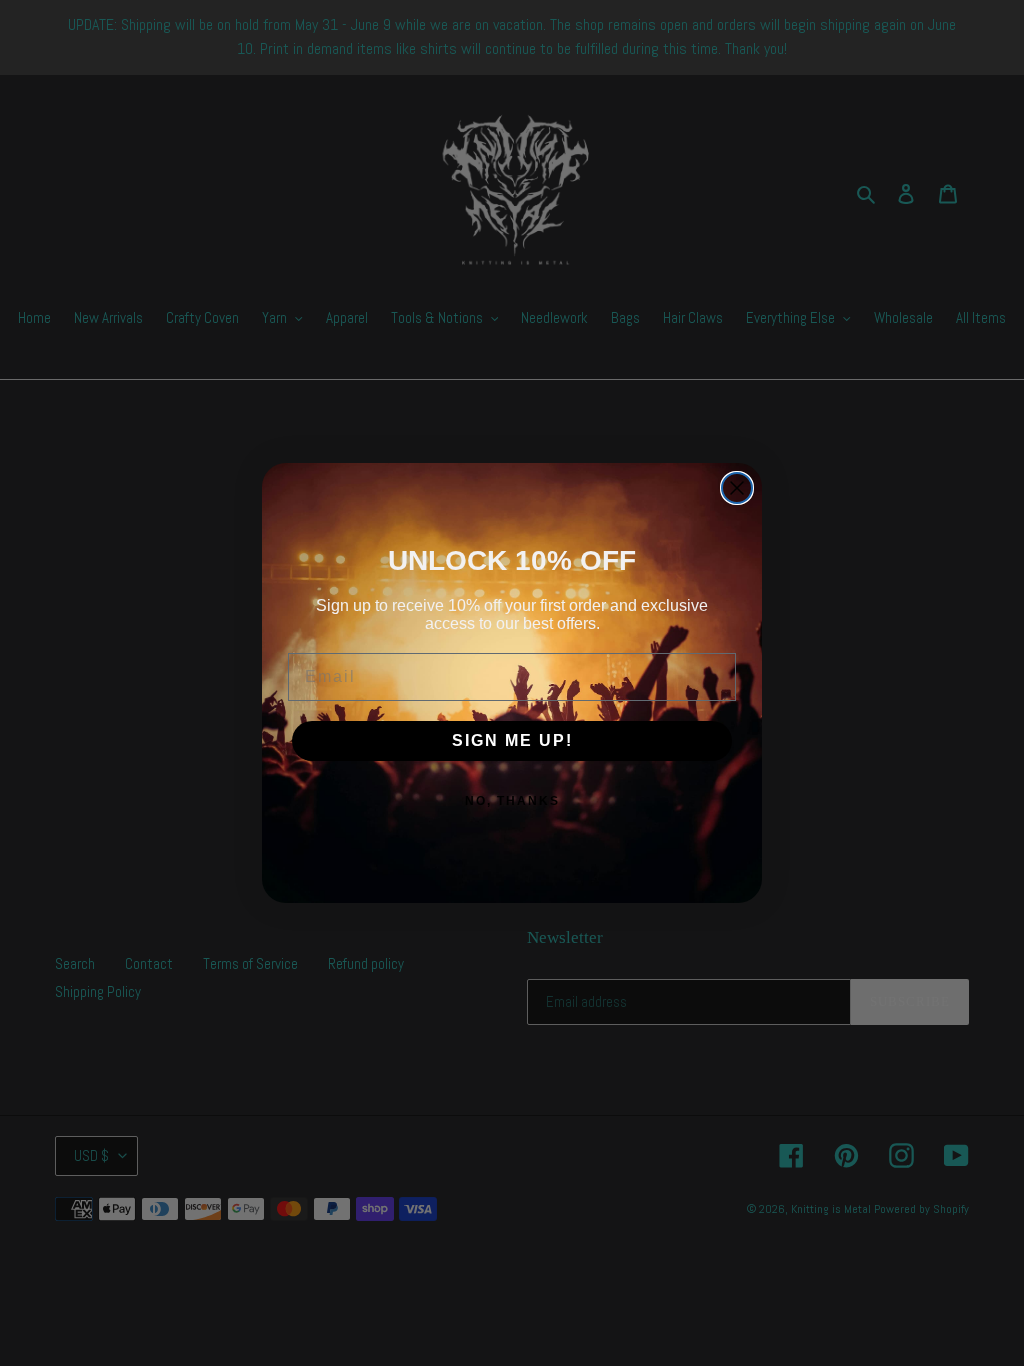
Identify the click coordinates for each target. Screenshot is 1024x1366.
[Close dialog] (737, 488)
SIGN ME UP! (512, 740)
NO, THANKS (512, 801)
